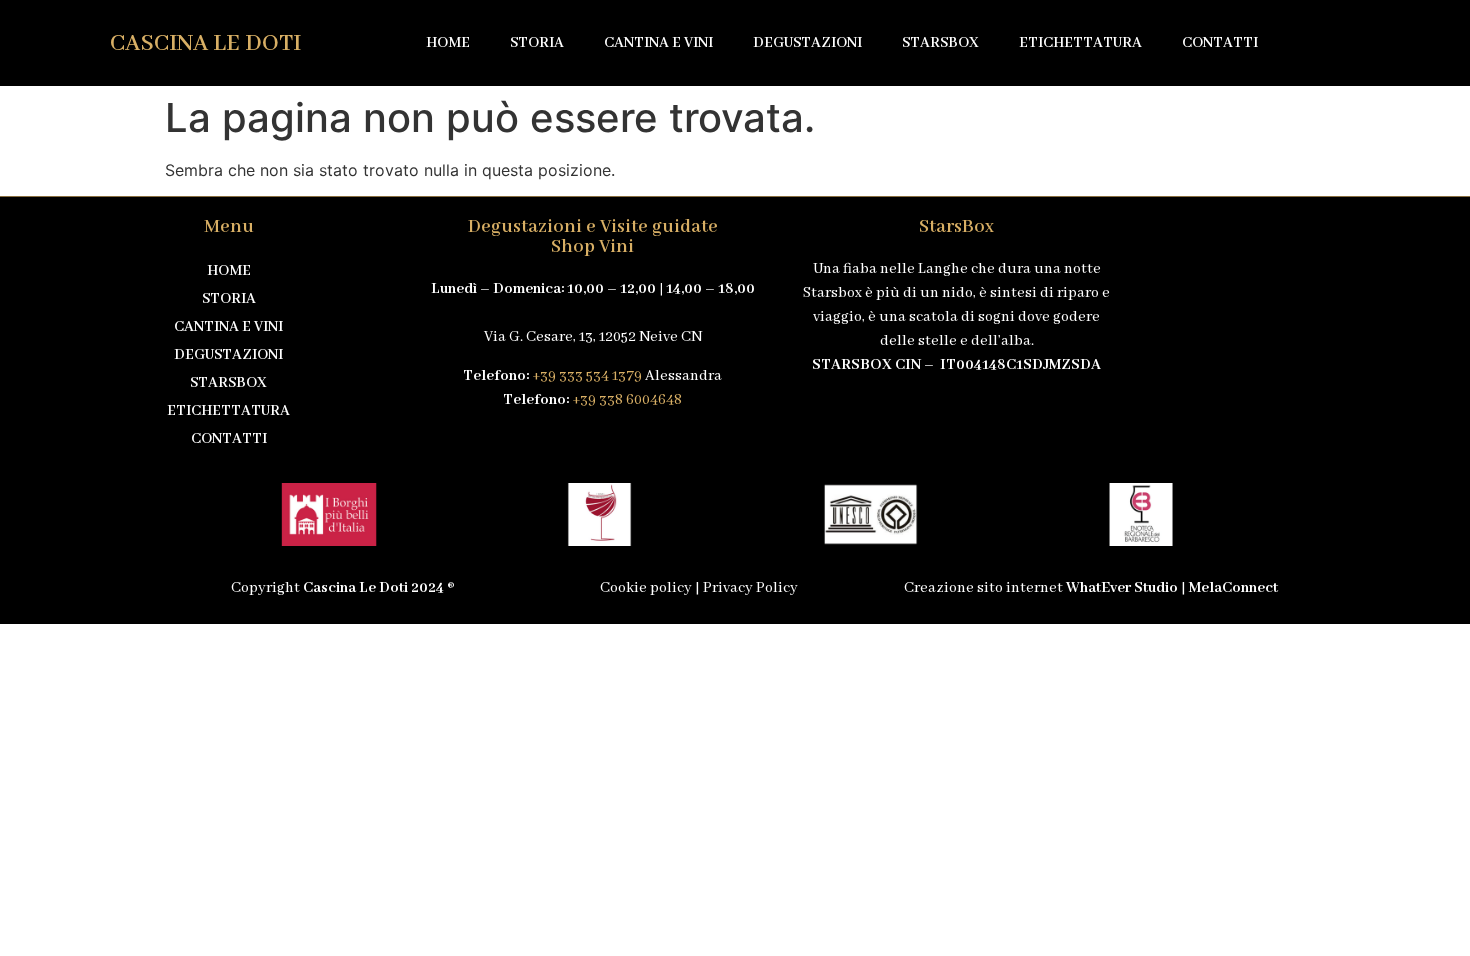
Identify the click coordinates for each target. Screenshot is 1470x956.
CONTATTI (1220, 43)
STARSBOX (940, 43)
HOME (448, 43)
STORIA (537, 43)
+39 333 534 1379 (587, 376)
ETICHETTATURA (1080, 43)
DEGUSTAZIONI (807, 43)
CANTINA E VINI (658, 43)
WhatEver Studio (1122, 588)
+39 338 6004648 (627, 400)
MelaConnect (1233, 588)
